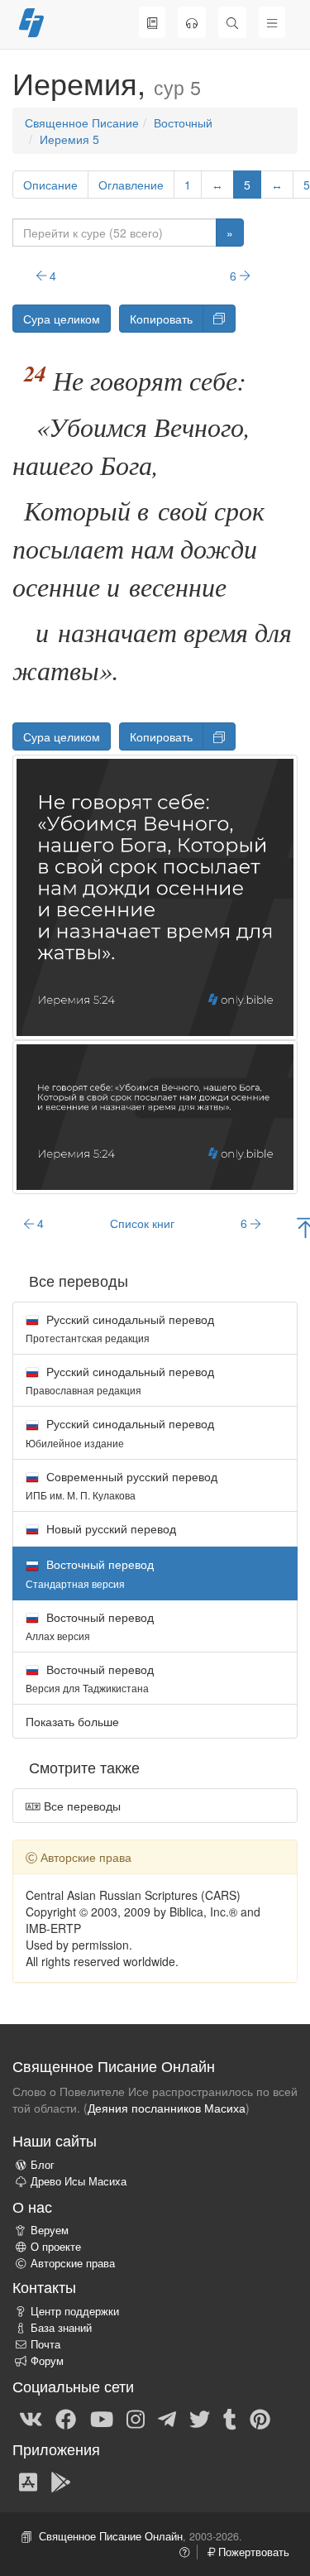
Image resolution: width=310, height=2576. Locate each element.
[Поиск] (232, 22)
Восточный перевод (90, 1626)
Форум (47, 2361)
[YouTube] (102, 2418)
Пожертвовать (252, 2552)
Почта (45, 2344)
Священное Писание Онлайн (111, 2536)
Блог (43, 2165)
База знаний (61, 2328)
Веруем (50, 2230)
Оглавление (131, 185)
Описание (50, 185)
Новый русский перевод (110, 1528)
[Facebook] (66, 2418)
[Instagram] (136, 2418)
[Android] (61, 2481)
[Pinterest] (260, 2418)
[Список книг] (152, 22)
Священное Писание (82, 122)
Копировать (161, 319)
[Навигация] (272, 22)
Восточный (183, 122)
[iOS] (28, 2481)
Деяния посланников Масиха (167, 2108)
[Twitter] (200, 2418)
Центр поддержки (75, 2311)
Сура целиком (62, 319)
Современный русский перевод (122, 1485)
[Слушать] (192, 22)
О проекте (56, 2247)
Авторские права (73, 2263)
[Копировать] (219, 319)
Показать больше (72, 1721)
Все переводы (81, 1806)
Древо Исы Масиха (79, 2181)
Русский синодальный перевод (120, 1328)
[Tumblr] (230, 2418)
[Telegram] (167, 2418)
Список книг (142, 1223)
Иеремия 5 (69, 139)
